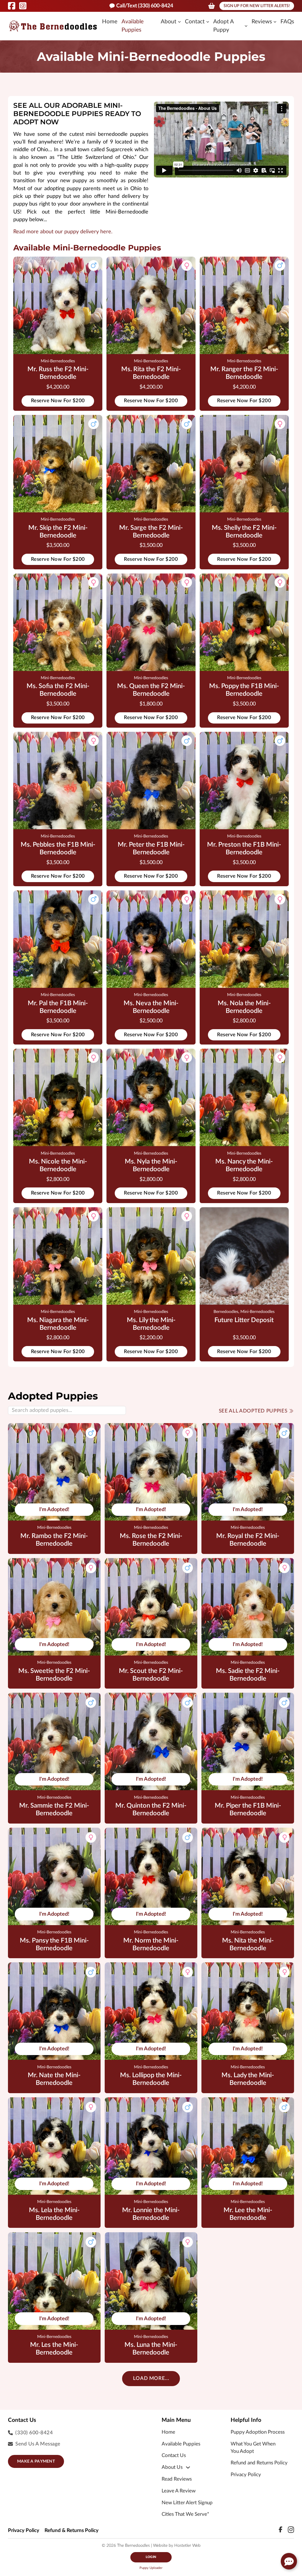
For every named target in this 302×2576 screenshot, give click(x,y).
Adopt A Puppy (223, 26)
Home (110, 22)
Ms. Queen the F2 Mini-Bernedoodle (151, 690)
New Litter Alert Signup (187, 2503)
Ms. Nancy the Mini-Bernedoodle (244, 1165)
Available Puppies (133, 26)
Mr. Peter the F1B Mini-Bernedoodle (151, 849)
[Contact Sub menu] (208, 22)
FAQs (287, 22)
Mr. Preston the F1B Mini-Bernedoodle (244, 849)
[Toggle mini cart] (212, 6)
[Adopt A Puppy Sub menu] (246, 26)
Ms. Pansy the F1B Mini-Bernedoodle (54, 1944)
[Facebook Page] (12, 6)
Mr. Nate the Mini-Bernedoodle (54, 2079)
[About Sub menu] (179, 22)
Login (151, 2557)
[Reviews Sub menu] (275, 22)
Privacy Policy (246, 2475)
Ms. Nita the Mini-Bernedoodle (248, 1944)
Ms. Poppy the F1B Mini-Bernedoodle (244, 690)
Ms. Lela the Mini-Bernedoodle (54, 2214)
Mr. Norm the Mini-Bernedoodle (151, 1944)
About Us (172, 2467)
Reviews (262, 22)
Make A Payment (36, 2461)
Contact (195, 22)
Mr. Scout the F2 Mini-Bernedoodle (151, 1675)
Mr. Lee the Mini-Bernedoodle (248, 2214)
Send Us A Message (38, 2444)
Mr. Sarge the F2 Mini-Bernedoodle (151, 532)
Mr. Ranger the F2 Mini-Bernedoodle (244, 373)
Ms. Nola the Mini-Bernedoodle (244, 1007)
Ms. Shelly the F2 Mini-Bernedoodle (244, 532)
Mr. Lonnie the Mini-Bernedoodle (151, 2214)
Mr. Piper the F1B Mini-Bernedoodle (248, 1810)
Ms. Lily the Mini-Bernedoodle (151, 1324)
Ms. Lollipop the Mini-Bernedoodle (151, 2079)
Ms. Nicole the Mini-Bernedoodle (58, 1165)
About (169, 22)
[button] (289, 2561)
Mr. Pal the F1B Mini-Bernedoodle (58, 1007)
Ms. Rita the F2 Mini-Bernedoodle (151, 373)
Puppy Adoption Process (258, 2432)
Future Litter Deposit (244, 1320)
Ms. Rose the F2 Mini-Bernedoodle (151, 1540)
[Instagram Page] (23, 6)
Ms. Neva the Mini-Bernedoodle (151, 1007)
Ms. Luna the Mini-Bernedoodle (151, 2349)
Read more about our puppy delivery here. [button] (63, 232)
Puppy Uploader (151, 2568)
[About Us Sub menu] (188, 2467)
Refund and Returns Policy (259, 2463)
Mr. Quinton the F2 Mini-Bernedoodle (151, 1810)
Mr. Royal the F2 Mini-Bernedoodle (248, 1540)
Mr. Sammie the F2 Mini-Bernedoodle (54, 1810)
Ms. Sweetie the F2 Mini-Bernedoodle (54, 1675)
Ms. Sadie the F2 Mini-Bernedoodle (248, 1675)
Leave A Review (179, 2491)
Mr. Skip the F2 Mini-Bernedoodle (58, 532)
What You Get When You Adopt (253, 2448)
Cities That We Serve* (185, 2514)
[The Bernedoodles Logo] (53, 26)
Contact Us (174, 2456)
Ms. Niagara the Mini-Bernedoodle (58, 1324)
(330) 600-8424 (34, 2433)
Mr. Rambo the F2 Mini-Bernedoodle (54, 1540)
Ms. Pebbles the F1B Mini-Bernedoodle (58, 849)
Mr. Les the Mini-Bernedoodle (54, 2349)
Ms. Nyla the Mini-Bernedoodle (151, 1165)
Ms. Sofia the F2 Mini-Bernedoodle (58, 690)
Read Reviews (177, 2479)
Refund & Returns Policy (72, 2531)
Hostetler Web (187, 2546)
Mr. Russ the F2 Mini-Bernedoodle (58, 373)
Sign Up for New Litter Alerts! (257, 6)
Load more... (151, 2378)
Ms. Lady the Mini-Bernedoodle (248, 2079)
